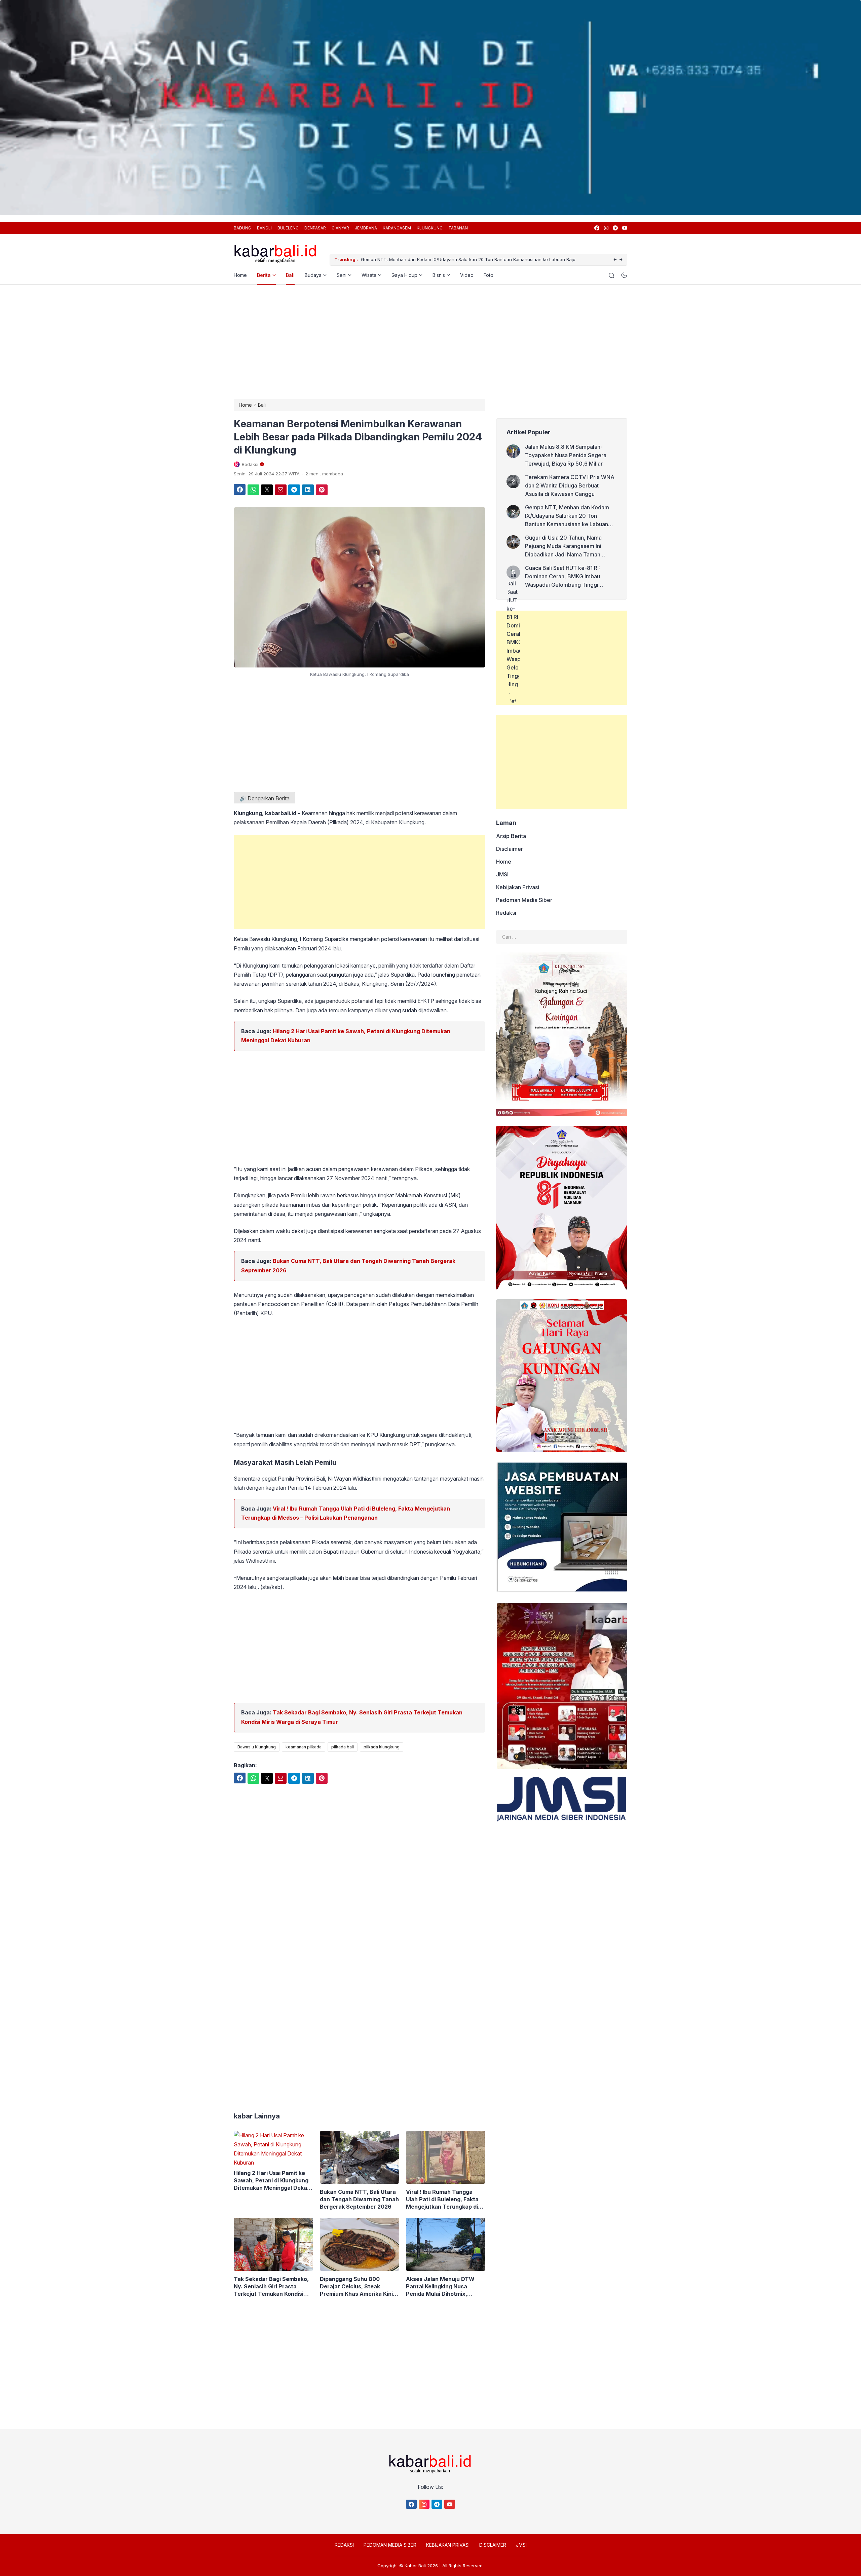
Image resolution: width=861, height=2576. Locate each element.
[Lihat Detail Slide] (430, 111)
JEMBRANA (366, 228)
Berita (264, 275)
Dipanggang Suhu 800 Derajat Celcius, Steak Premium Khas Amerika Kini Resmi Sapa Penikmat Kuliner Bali (359, 2287)
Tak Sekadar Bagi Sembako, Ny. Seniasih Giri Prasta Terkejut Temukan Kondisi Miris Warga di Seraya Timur (272, 2287)
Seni (342, 275)
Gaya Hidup (404, 275)
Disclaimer (510, 849)
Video (467, 275)
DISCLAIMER (493, 2545)
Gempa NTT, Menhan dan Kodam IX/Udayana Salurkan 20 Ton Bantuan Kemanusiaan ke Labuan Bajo (567, 516)
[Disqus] (360, 1992)
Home (240, 275)
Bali (290, 275)
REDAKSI (344, 2545)
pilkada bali (343, 1747)
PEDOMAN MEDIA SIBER (390, 2545)
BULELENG (288, 228)
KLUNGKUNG (430, 228)
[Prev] (615, 260)
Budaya (313, 275)
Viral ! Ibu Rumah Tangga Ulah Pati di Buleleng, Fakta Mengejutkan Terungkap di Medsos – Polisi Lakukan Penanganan (442, 2199)
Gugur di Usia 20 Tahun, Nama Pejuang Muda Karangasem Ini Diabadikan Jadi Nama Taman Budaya (467, 259)
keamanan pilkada (304, 1747)
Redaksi (506, 913)
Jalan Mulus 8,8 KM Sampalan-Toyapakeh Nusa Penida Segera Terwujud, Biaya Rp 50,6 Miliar (566, 455)
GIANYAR (340, 228)
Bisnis (439, 275)
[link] (596, 228)
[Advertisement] (430, 342)
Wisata (369, 275)
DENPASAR (315, 228)
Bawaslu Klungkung (257, 1747)
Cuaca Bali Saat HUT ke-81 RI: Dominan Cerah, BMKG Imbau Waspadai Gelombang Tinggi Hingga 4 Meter (563, 577)
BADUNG (242, 228)
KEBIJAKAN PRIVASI (448, 2545)
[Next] (621, 260)
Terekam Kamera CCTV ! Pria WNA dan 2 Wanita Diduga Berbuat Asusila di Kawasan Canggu (570, 485)
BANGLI (264, 228)
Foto (489, 275)
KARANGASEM (397, 228)
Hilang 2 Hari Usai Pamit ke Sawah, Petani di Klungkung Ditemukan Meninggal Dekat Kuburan (272, 2181)
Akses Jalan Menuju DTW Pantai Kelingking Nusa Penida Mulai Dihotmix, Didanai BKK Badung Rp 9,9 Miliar (443, 2287)
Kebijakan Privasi (518, 887)
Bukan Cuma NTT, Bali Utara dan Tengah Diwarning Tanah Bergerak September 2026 (359, 2199)
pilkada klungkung (382, 1747)
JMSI (502, 874)
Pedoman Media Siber (524, 900)
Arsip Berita (511, 836)
